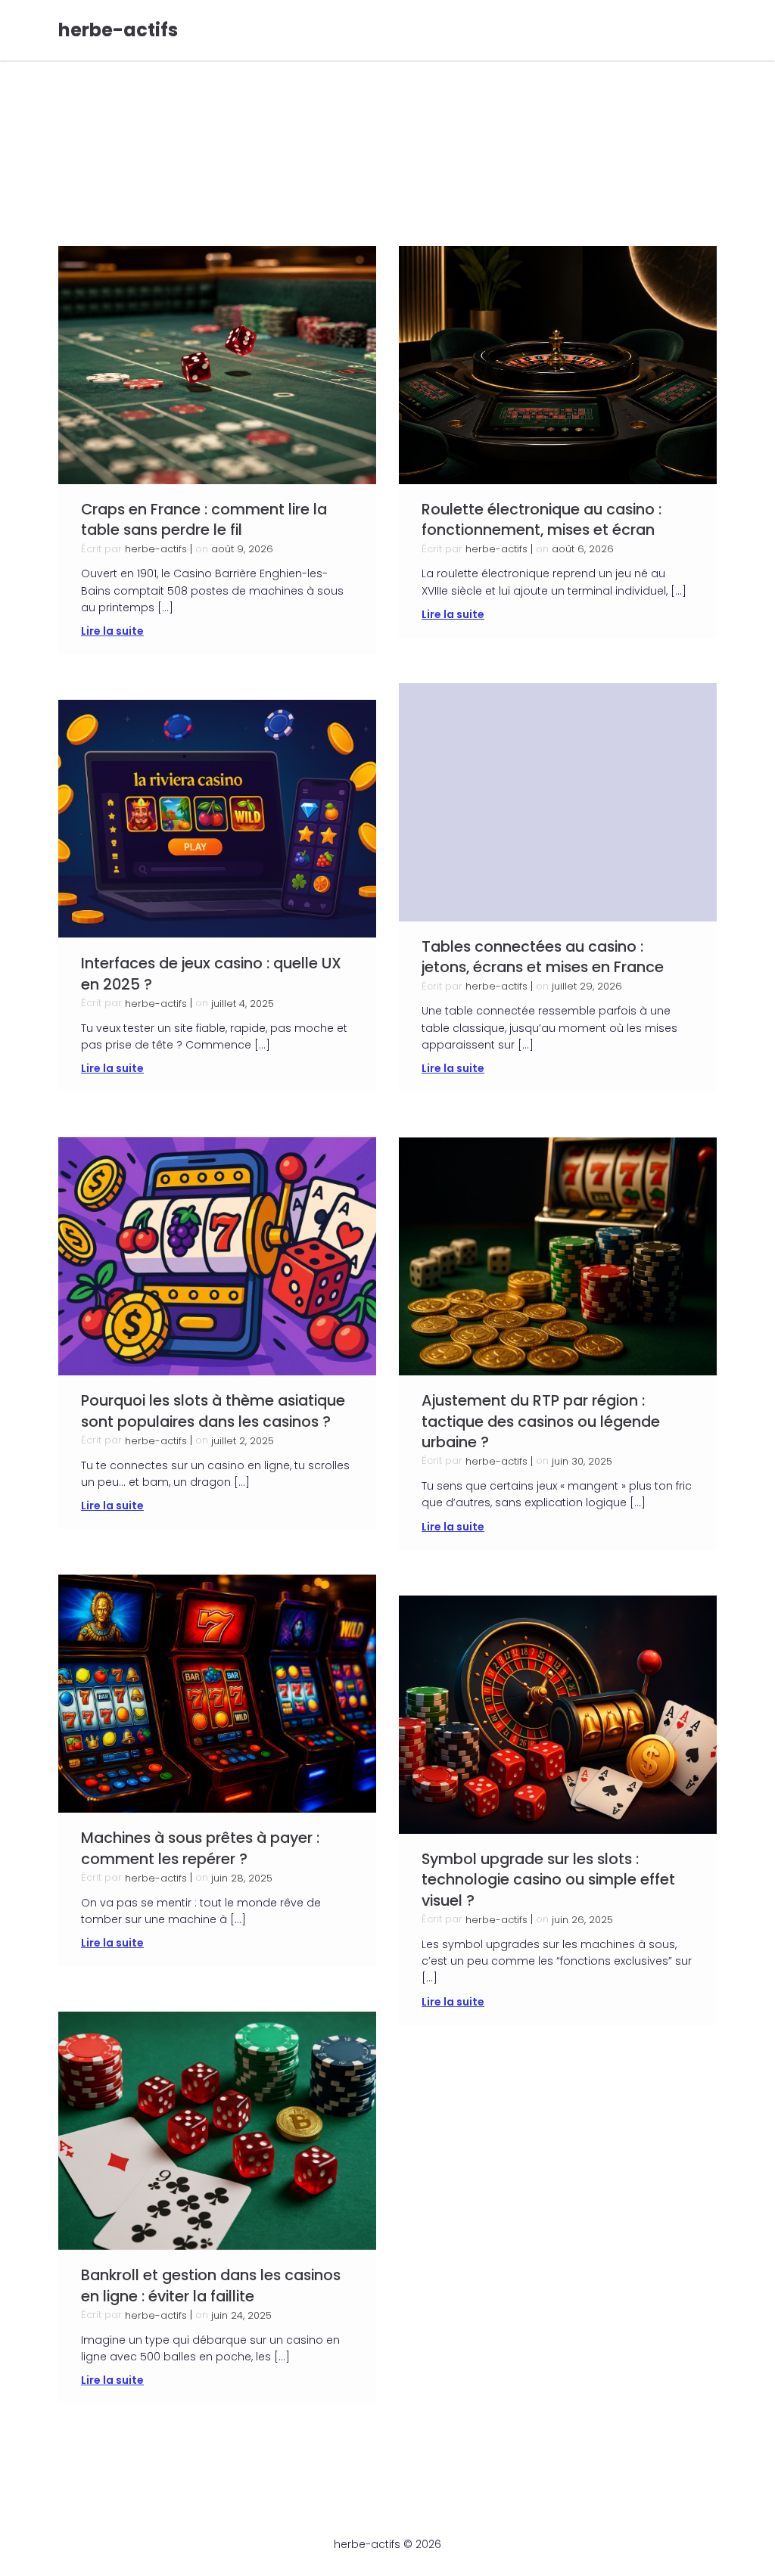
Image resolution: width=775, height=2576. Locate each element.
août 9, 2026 (242, 549)
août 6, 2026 (583, 549)
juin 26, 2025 (582, 1920)
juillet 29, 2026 (587, 986)
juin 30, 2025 (582, 1461)
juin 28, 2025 (242, 1878)
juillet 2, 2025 (243, 1441)
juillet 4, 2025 (243, 1004)
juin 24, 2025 (241, 2315)
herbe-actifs (156, 549)
